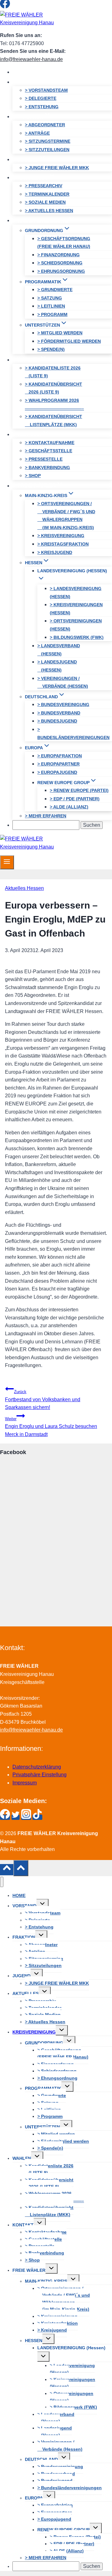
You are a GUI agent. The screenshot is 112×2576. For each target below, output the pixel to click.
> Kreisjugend (55, 552)
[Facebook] (5, 7)
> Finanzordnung (58, 255)
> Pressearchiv (44, 186)
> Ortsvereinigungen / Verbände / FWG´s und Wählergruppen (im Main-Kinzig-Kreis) (66, 516)
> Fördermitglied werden (69, 341)
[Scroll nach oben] (7, 1870)
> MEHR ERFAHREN (46, 816)
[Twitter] (16, 7)
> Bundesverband (59, 713)
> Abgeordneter (45, 125)
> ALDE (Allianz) (69, 807)
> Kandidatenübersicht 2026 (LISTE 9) (54, 388)
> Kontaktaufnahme (50, 443)
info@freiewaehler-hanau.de (31, 59)
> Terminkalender (47, 194)
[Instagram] (26, 7)
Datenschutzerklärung (37, 1767)
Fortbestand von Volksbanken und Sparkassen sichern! (43, 1400)
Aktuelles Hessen (24, 888)
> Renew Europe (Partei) (79, 790)
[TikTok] (37, 7)
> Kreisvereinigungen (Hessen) (76, 609)
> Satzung (50, 298)
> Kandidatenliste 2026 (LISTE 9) (53, 372)
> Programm (52, 314)
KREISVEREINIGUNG (34, 2032)
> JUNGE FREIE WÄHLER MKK (57, 168)
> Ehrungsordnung (61, 271)
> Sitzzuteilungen (47, 150)
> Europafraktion (60, 756)
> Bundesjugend (57, 721)
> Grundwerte (55, 290)
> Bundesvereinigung (63, 704)
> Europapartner (58, 764)
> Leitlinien (51, 306)
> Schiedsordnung (60, 263)
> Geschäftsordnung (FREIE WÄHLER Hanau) (64, 243)
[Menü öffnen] (7, 862)
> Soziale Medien (45, 202)
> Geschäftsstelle (49, 451)
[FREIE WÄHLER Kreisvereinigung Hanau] (28, 23)
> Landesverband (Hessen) (59, 650)
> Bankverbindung (47, 467)
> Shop (33, 476)
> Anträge (37, 133)
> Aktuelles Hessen (49, 211)
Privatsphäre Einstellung (40, 1775)
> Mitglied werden (60, 333)
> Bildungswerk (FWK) (77, 637)
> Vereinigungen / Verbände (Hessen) (63, 682)
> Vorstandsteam (46, 90)
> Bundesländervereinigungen (73, 733)
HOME (25, 72)
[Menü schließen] (2, 1882)
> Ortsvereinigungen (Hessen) (76, 625)
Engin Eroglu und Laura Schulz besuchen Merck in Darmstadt (51, 1427)
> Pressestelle (44, 459)
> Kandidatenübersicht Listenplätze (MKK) (54, 421)
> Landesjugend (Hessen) (57, 666)
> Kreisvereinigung (61, 536)
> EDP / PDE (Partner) (75, 799)
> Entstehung (42, 107)
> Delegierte (41, 98)
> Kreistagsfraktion (63, 544)
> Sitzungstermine (48, 141)
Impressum (25, 1783)
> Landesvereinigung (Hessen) (76, 593)
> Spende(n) (51, 349)
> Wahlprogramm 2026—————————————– (54, 404)
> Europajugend (57, 772)
